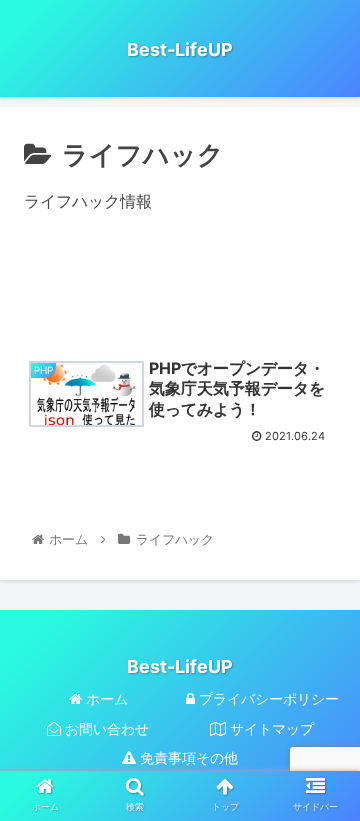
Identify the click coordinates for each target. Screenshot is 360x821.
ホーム (105, 698)
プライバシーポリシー (267, 698)
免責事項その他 (187, 757)
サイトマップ (270, 728)
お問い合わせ (105, 728)
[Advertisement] (180, 294)
